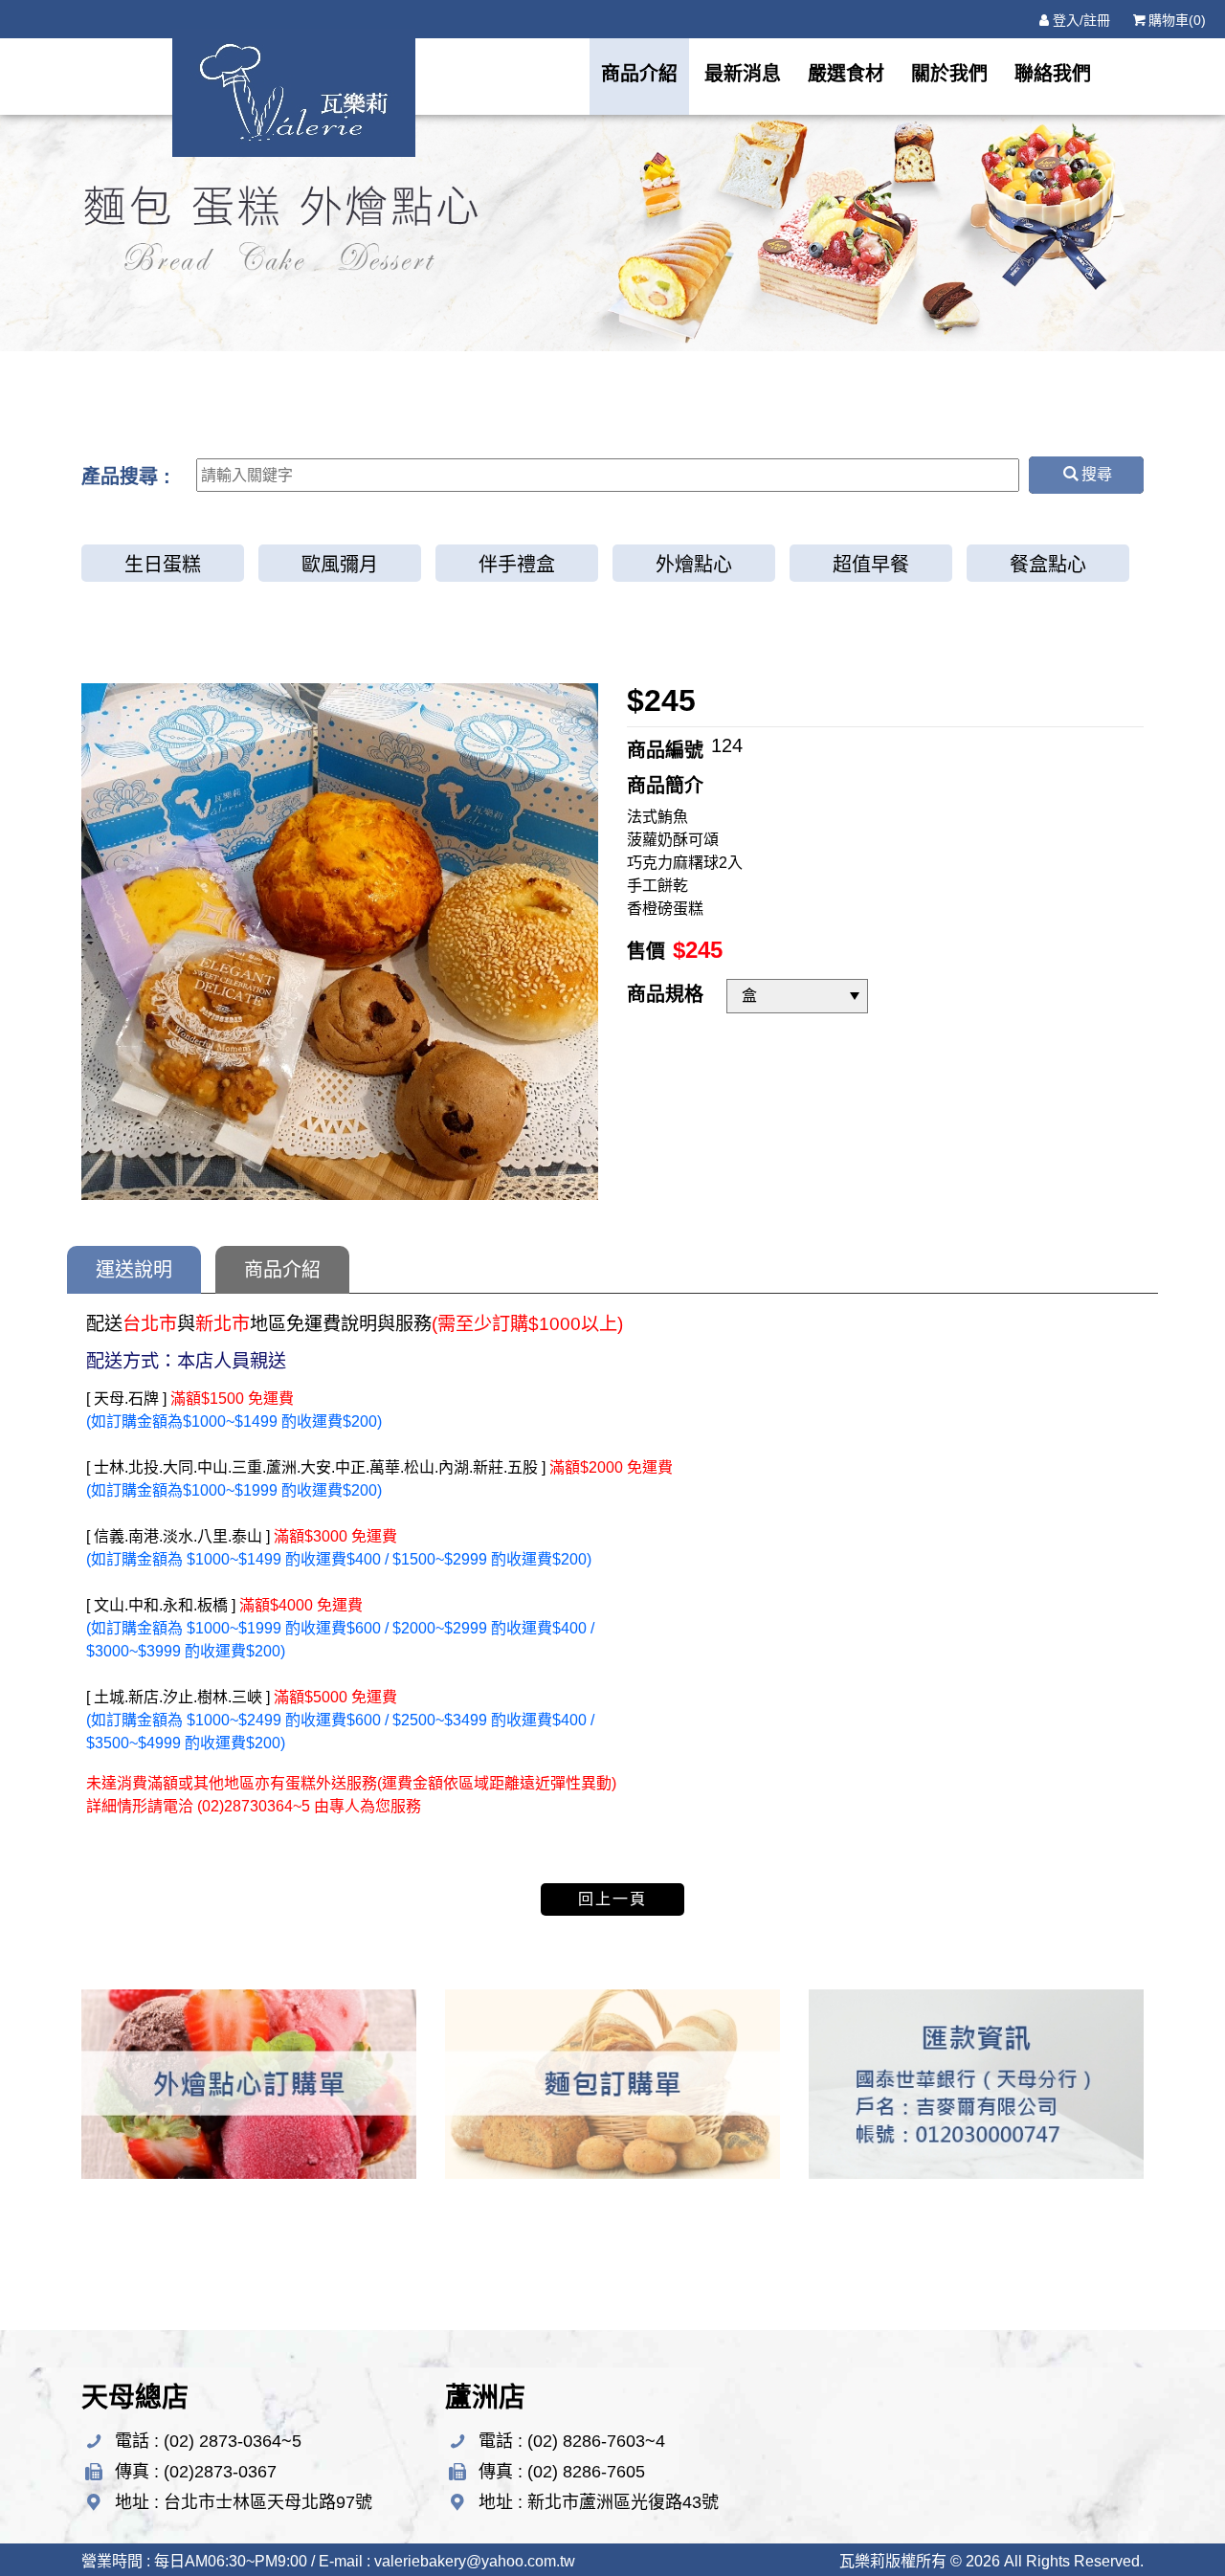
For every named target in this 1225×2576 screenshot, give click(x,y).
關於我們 (949, 74)
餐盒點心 (1048, 565)
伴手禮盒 (517, 565)
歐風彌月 (340, 565)
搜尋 (1097, 474)
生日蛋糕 (163, 565)
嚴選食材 (846, 74)
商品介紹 (639, 74)
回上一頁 (612, 1899)
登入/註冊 (1081, 20)
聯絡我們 (1053, 74)
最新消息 (743, 74)
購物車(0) (1177, 20)
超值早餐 (871, 565)
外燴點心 (694, 565)
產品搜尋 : (126, 477)
